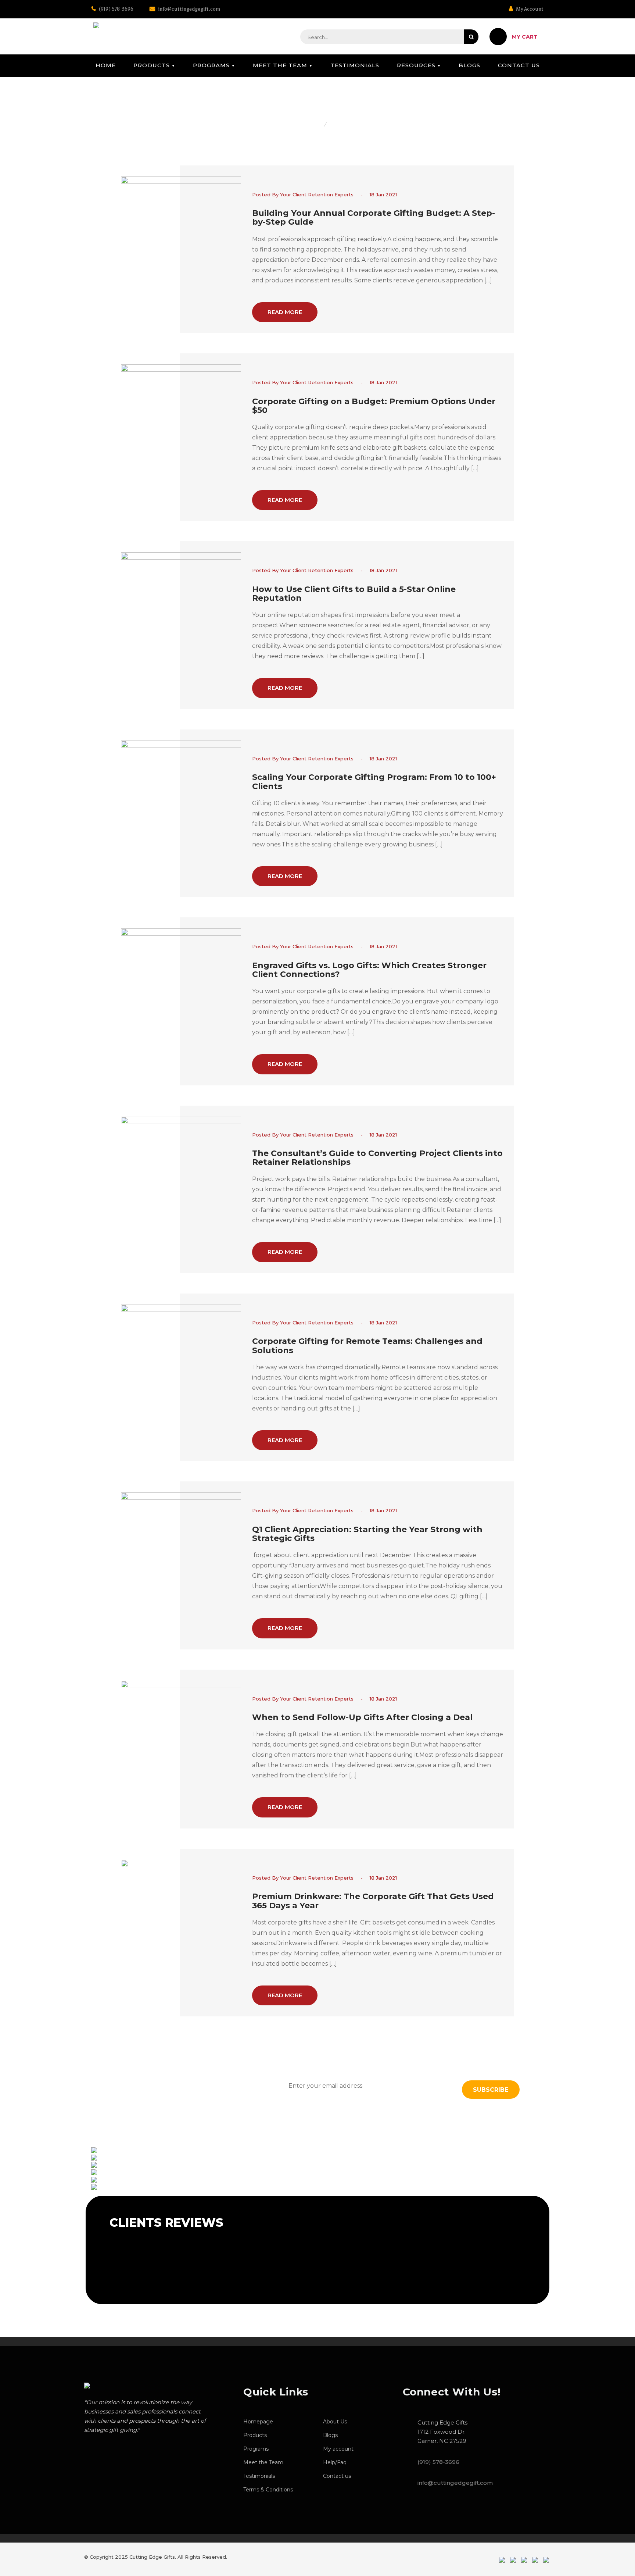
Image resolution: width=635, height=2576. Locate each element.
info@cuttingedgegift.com (189, 9)
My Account (529, 9)
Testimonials (355, 65)
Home (106, 65)
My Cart (525, 37)
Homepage (258, 2422)
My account (338, 2449)
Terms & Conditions (268, 2490)
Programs (211, 65)
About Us (335, 2422)
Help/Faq (335, 2462)
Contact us (519, 65)
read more (285, 312)
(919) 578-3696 (116, 9)
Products (152, 65)
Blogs (469, 65)
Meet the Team (280, 65)
